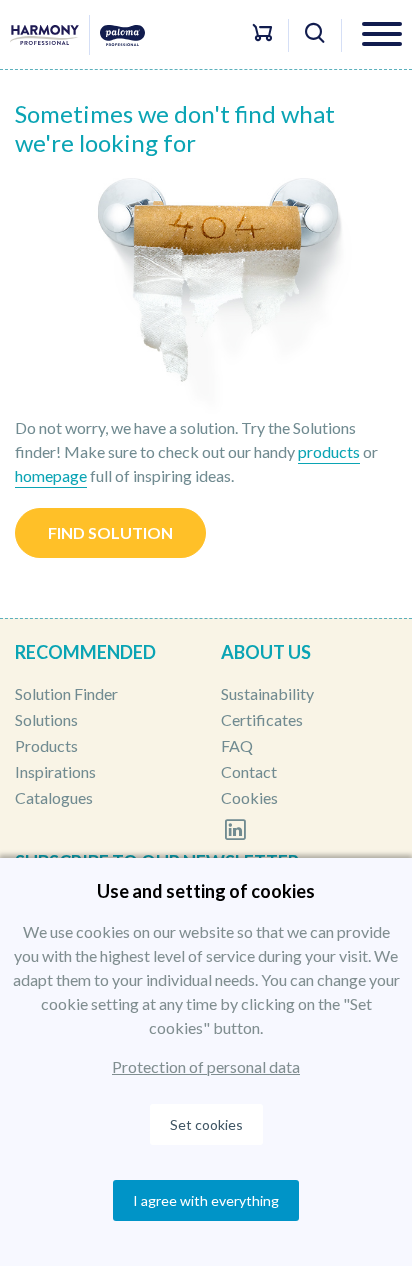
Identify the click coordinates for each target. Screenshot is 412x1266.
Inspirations (55, 771)
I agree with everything (206, 1200)
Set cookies (206, 1124)
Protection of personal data (206, 1066)
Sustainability (267, 693)
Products (46, 745)
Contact (249, 771)
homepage (51, 475)
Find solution (110, 532)
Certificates (262, 719)
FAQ (237, 745)
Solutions (46, 719)
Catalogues (54, 797)
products (329, 451)
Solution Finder (66, 693)
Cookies (249, 797)
